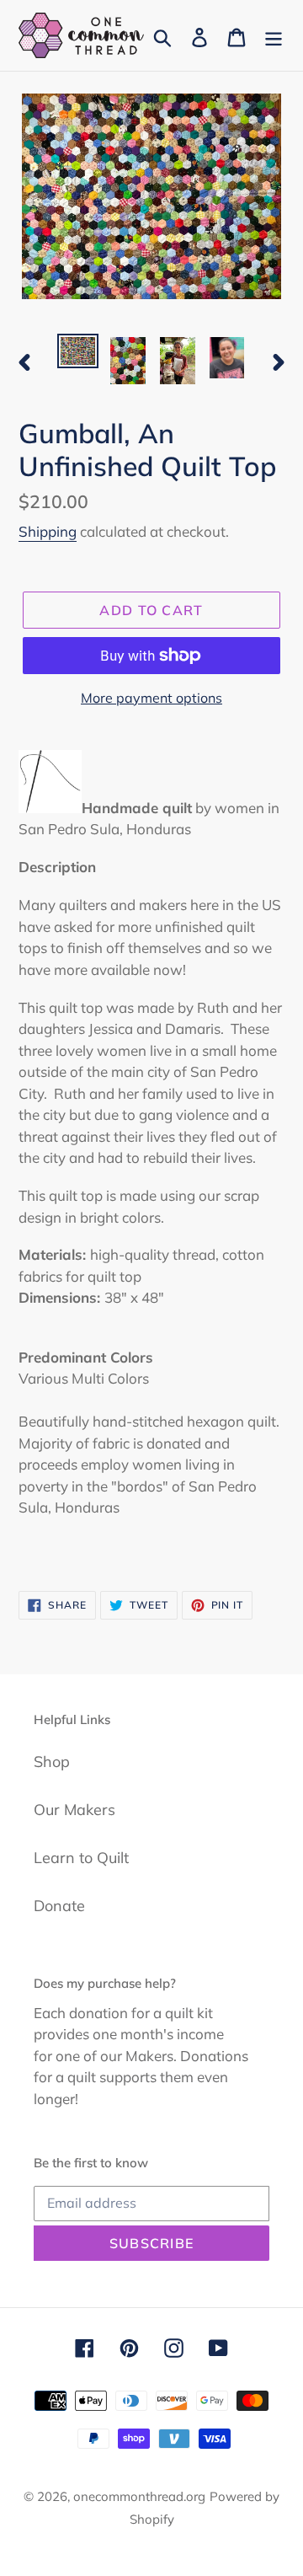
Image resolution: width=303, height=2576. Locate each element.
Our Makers (74, 1810)
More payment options (151, 698)
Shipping (48, 531)
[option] (78, 352)
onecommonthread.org (139, 2496)
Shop (52, 1762)
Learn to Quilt (81, 1858)
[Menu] (274, 36)
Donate (59, 1906)
